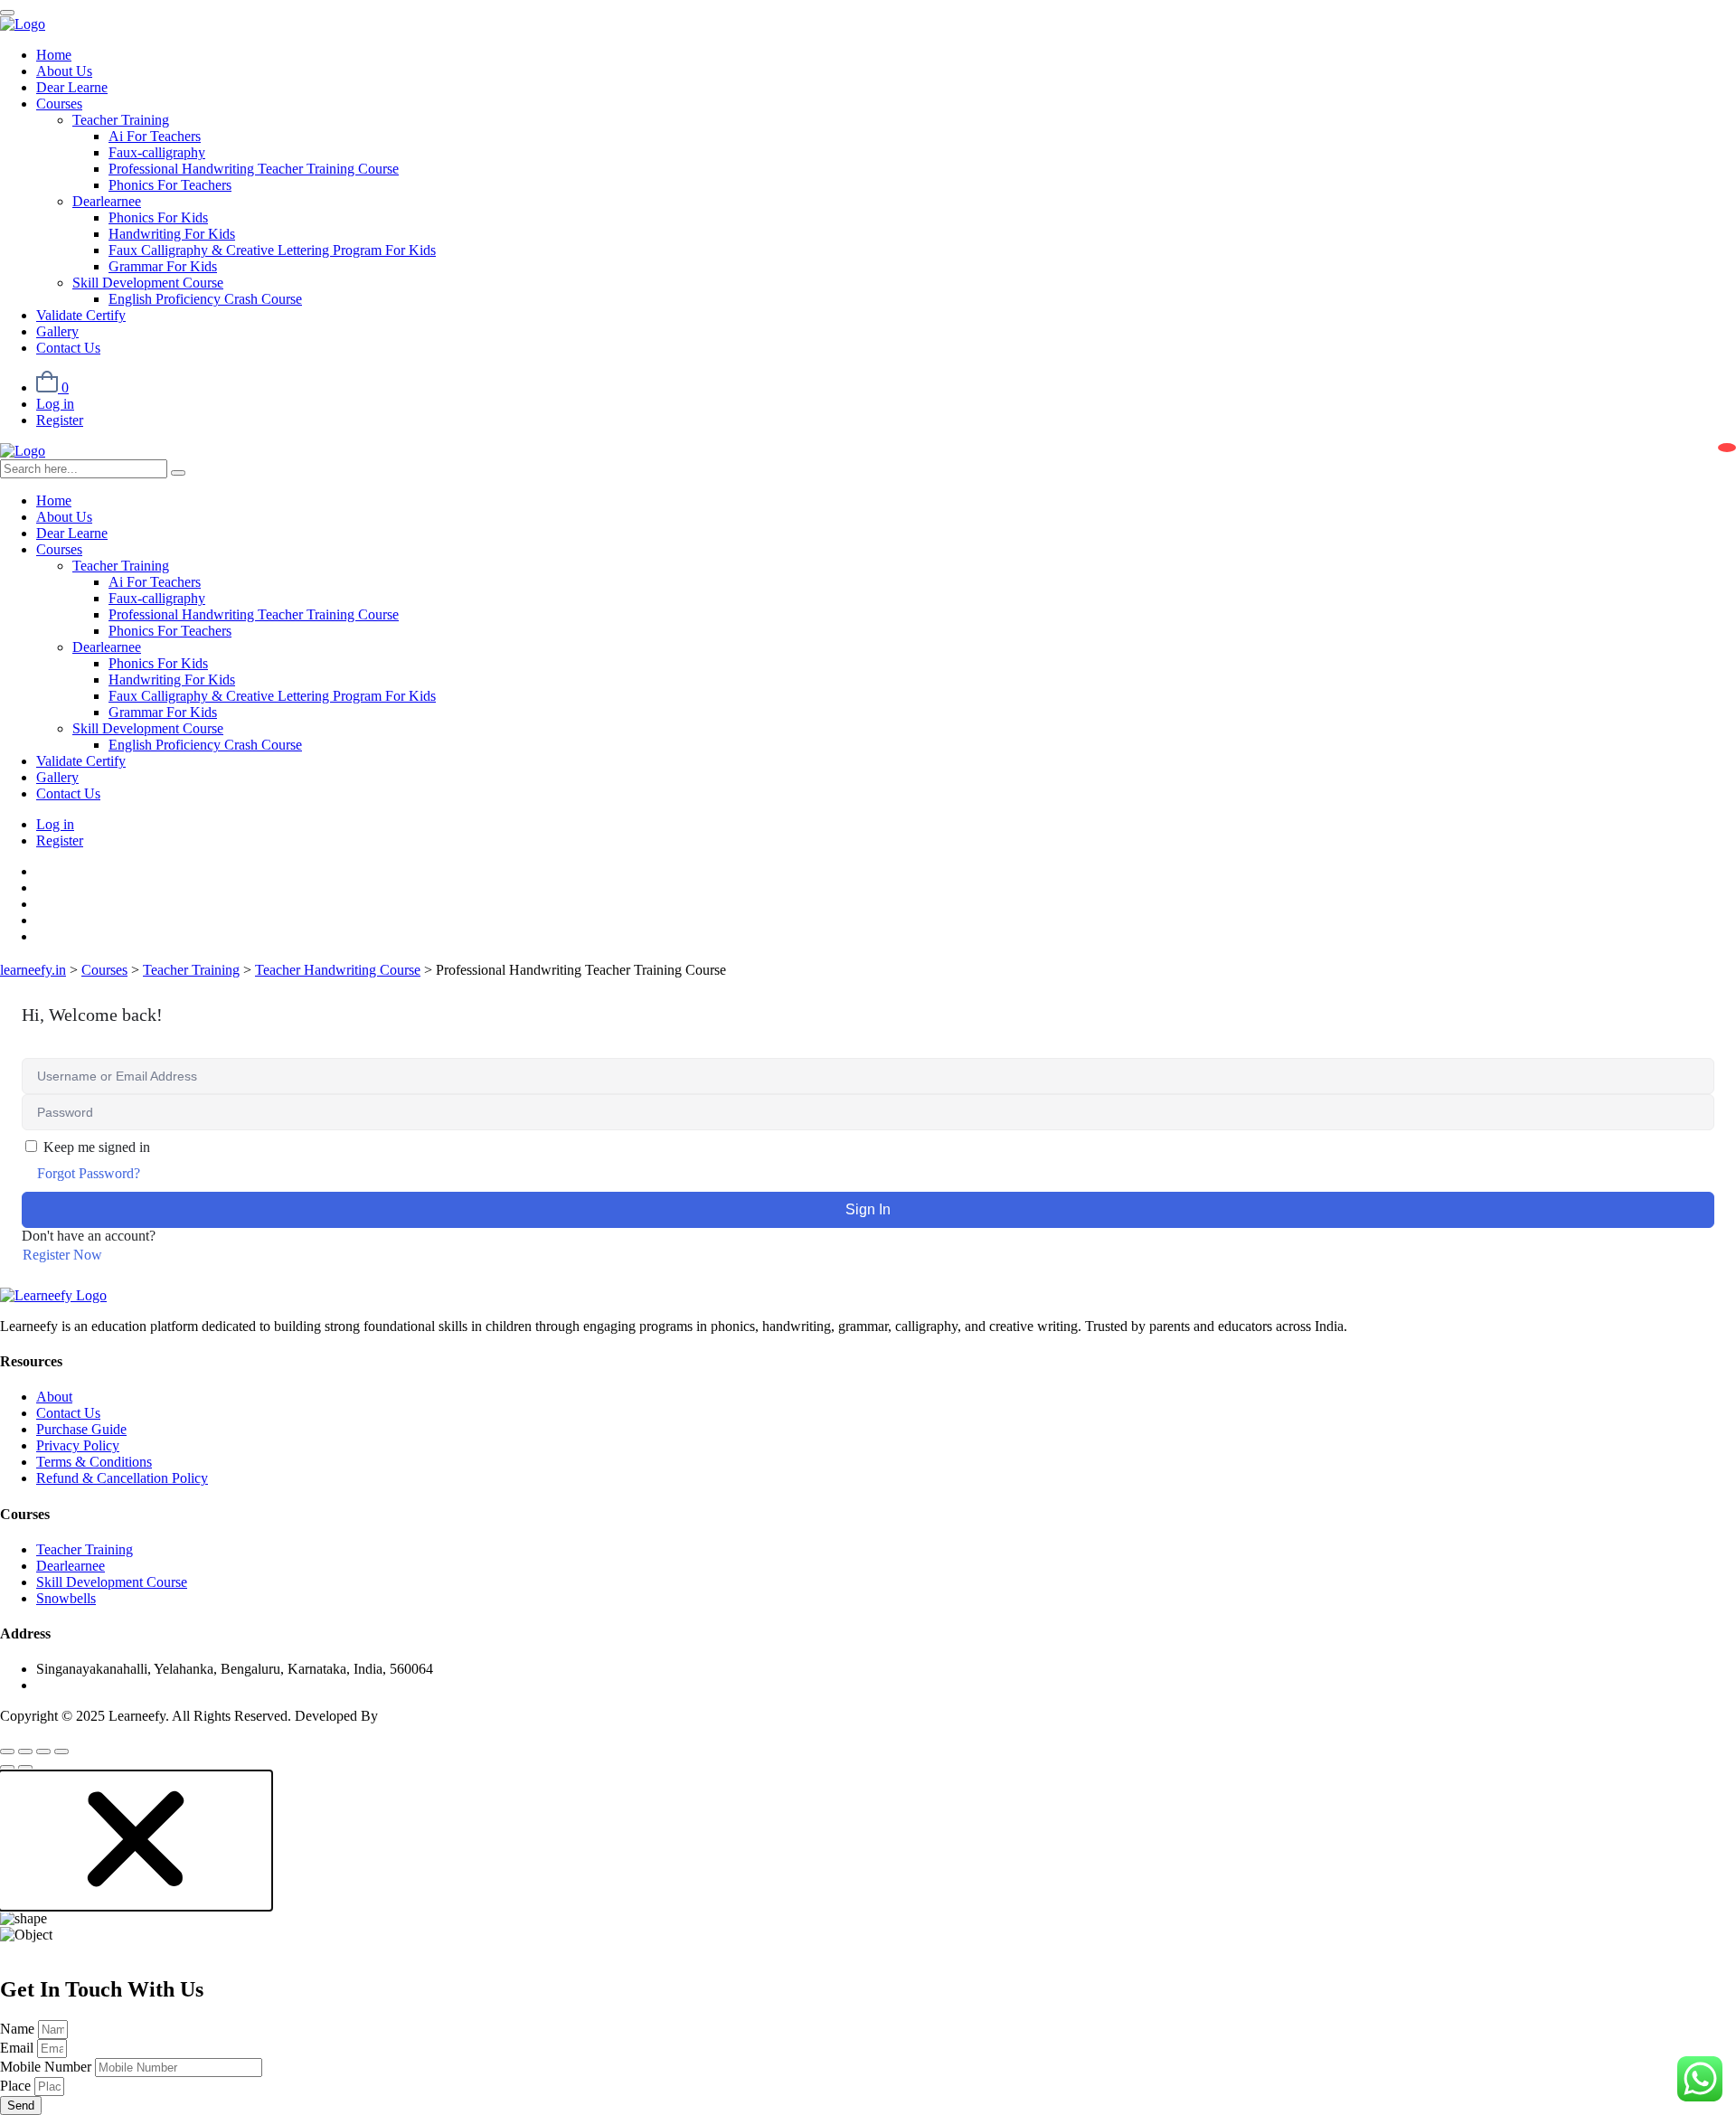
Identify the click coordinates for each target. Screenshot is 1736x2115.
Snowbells (66, 1598)
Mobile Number (47, 2067)
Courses (59, 104)
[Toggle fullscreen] (25, 1751)
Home (54, 55)
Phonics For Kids (158, 217)
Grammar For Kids (163, 266)
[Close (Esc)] (61, 1751)
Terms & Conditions (94, 1462)
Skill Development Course (148, 283)
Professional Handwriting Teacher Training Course (254, 169)
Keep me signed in (97, 1147)
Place (17, 2086)
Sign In (868, 1209)
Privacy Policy (78, 1445)
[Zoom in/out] (7, 1751)
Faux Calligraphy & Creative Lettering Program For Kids (272, 250)
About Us (64, 71)
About (54, 1397)
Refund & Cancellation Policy (122, 1478)
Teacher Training (121, 120)
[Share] (43, 1751)
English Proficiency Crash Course (205, 299)
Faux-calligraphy (157, 152)
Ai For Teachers (155, 136)
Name (19, 2029)
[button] (136, 1902)
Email (19, 2048)
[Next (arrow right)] (25, 1768)
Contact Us (68, 348)
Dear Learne (72, 87)
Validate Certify (81, 315)
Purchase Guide (81, 1429)
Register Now (62, 1255)
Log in (55, 404)
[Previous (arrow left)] (7, 1768)
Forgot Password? (89, 1173)
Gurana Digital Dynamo (451, 1716)
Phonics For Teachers (170, 185)
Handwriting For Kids (172, 234)
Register (60, 420)
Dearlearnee (107, 201)
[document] (868, 1943)
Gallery (57, 331)
